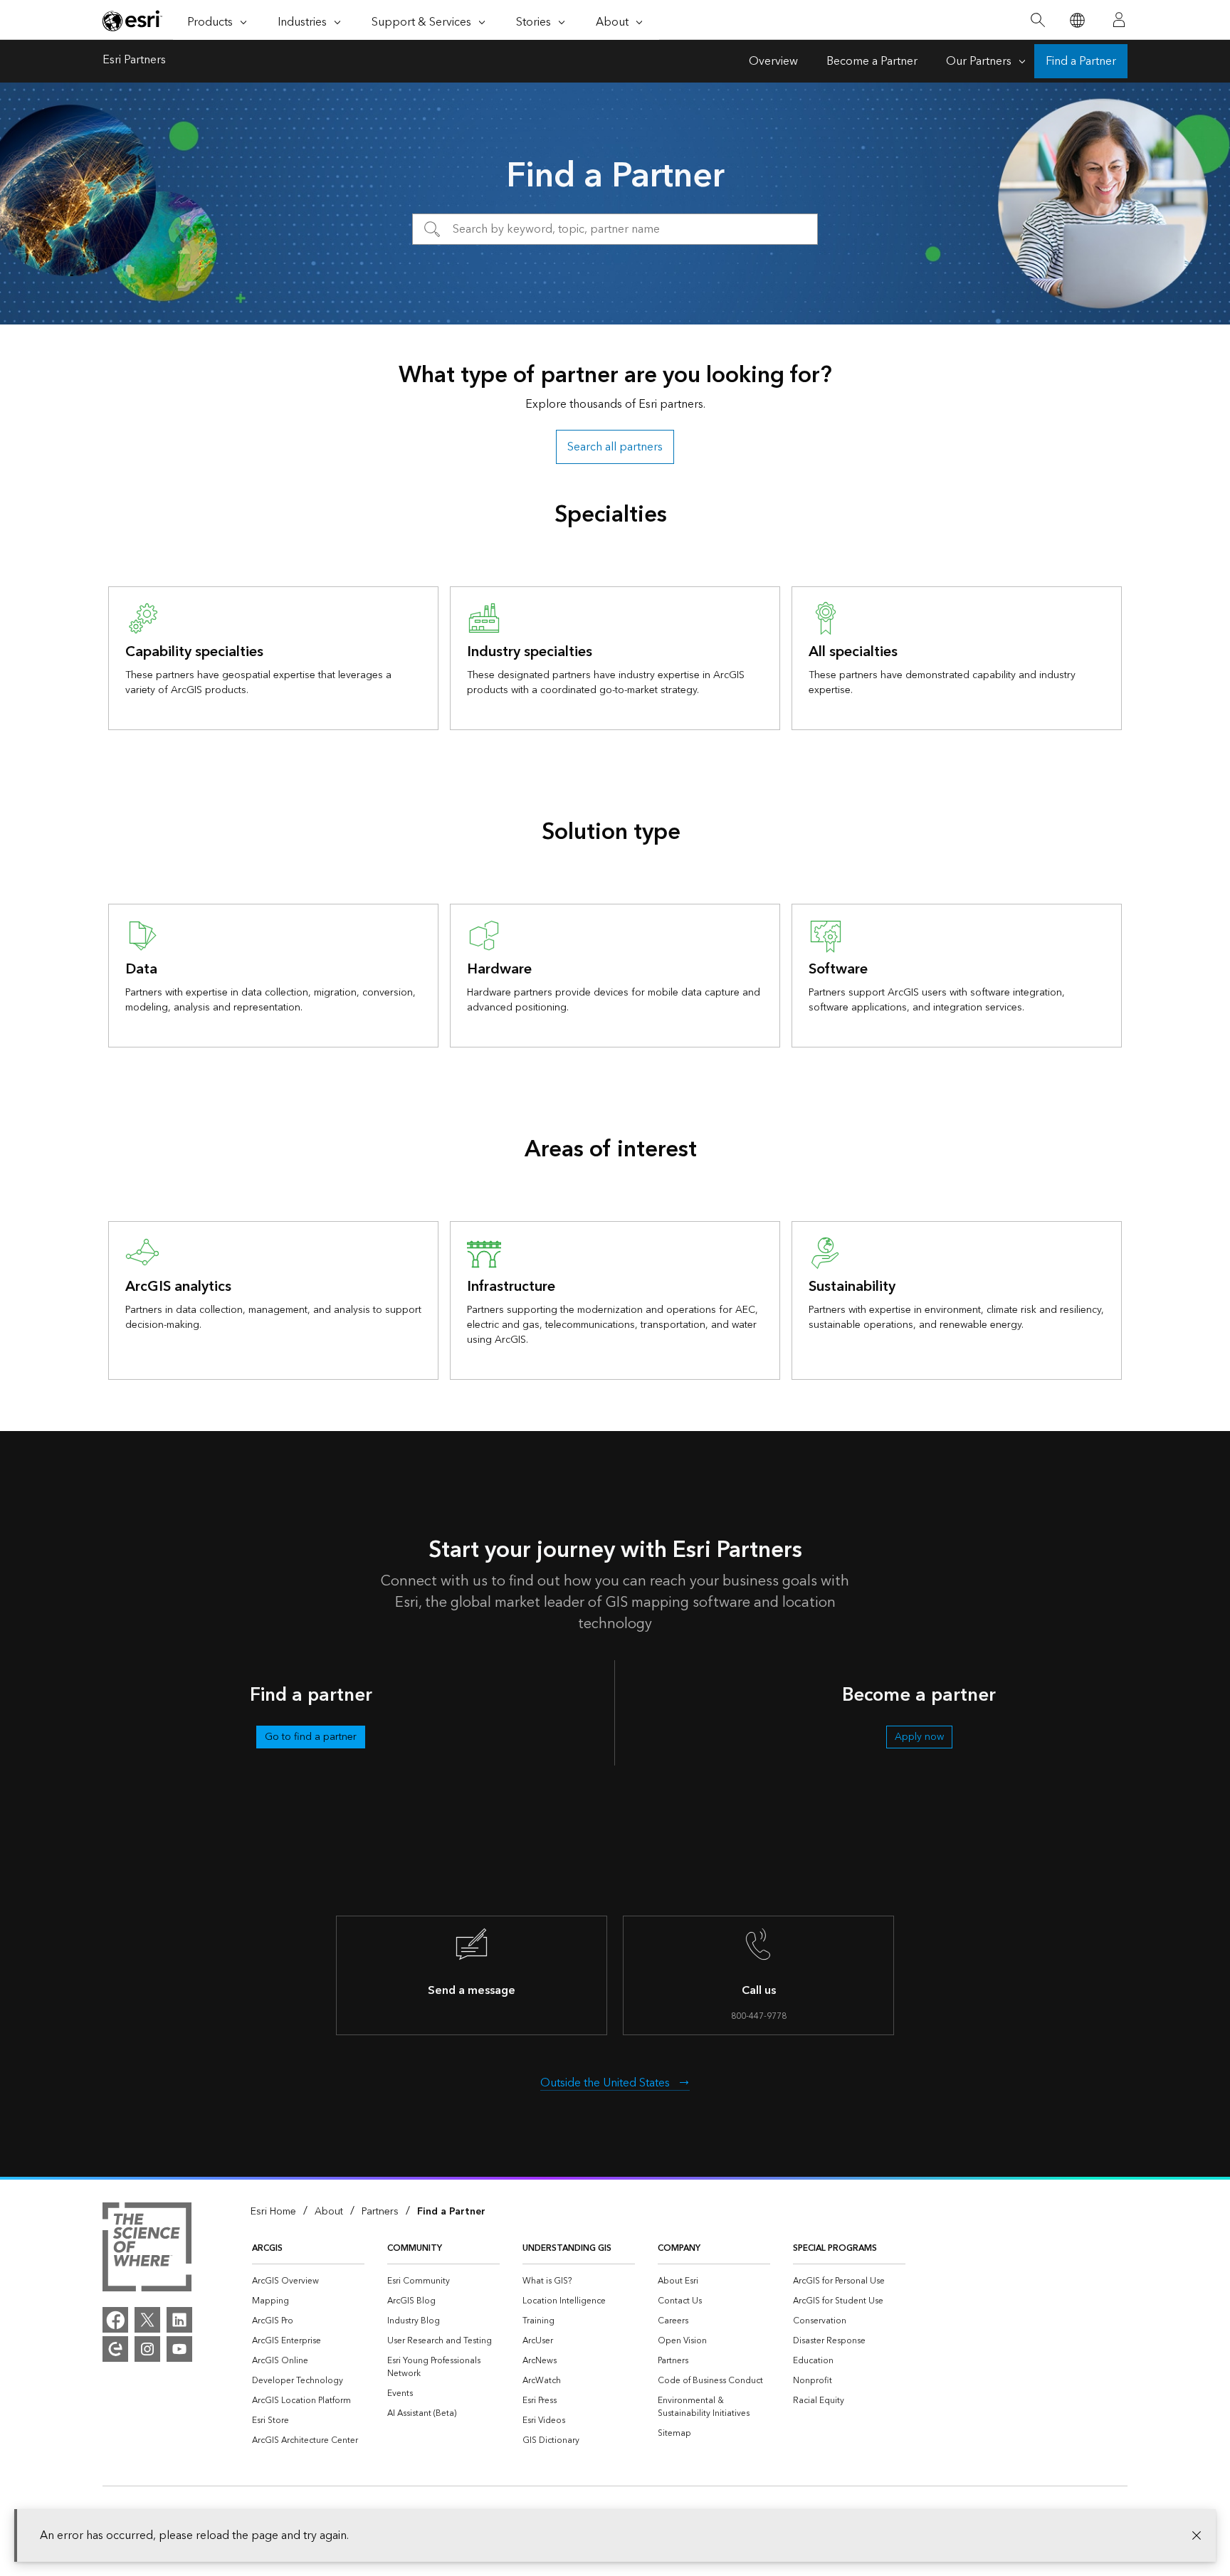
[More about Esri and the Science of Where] (147, 2249)
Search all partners (615, 447)
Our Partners (979, 61)
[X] (147, 2320)
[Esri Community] (115, 2349)
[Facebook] (115, 2320)
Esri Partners (134, 61)
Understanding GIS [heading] (567, 2248)
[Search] (1037, 20)
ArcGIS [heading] (267, 2248)
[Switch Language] (1077, 20)
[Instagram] (147, 2349)
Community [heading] (415, 2248)
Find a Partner (1081, 61)
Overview (773, 61)
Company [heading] (679, 2248)
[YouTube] (179, 2349)
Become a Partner (872, 61)
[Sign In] (1119, 20)
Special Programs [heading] (835, 2248)
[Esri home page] (132, 21)
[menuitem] (308, 2281)
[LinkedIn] (179, 2320)
